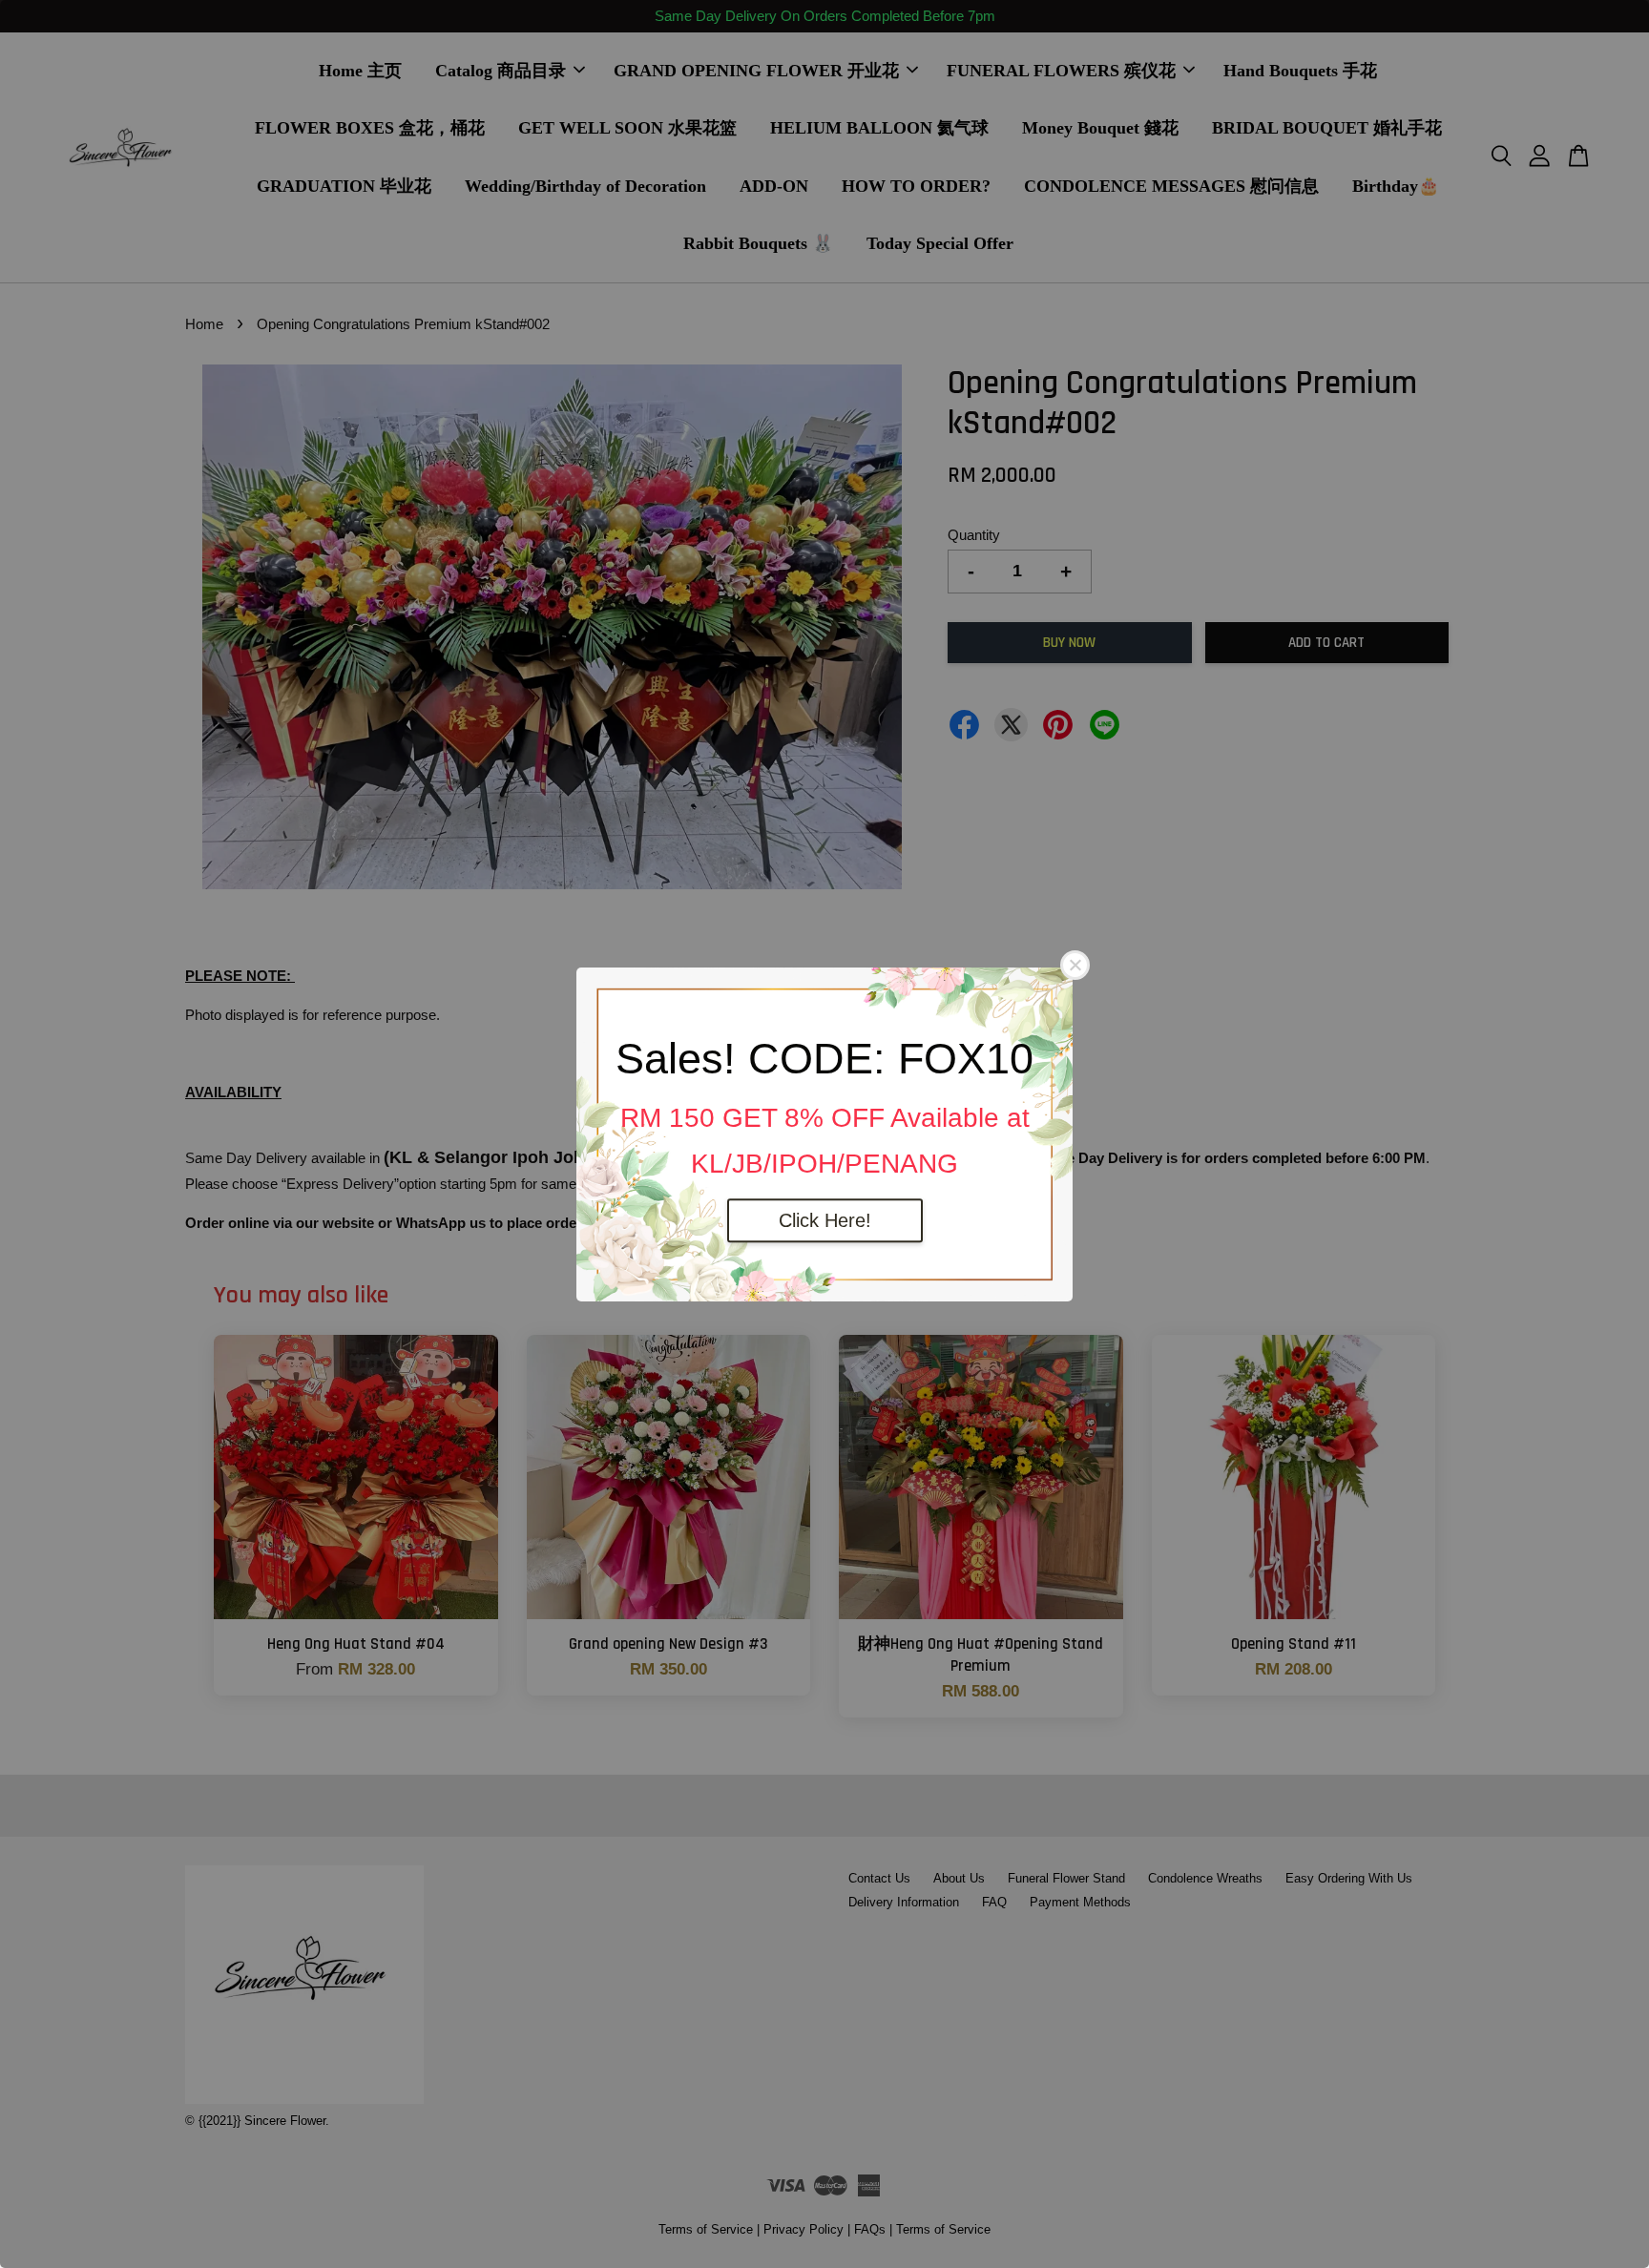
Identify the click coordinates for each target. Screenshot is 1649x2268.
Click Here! (825, 1220)
